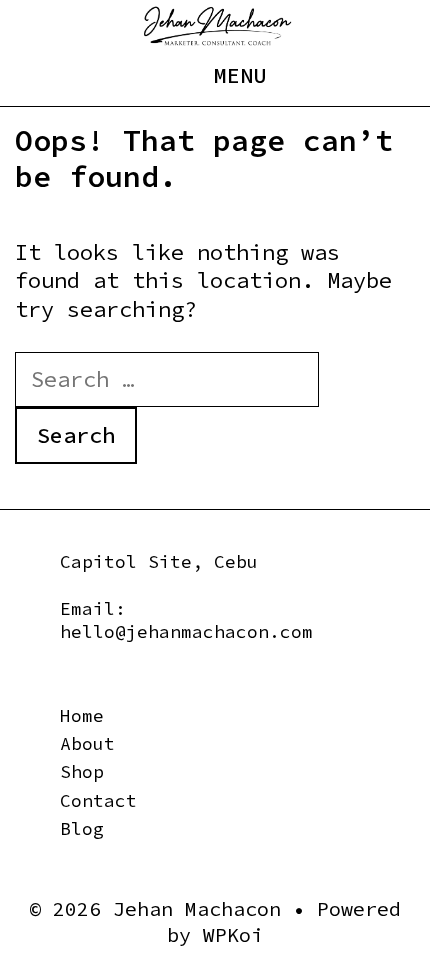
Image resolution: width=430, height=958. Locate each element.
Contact (98, 800)
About (87, 743)
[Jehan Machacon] (217, 24)
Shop (82, 771)
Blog (82, 828)
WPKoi (233, 934)
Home (82, 715)
